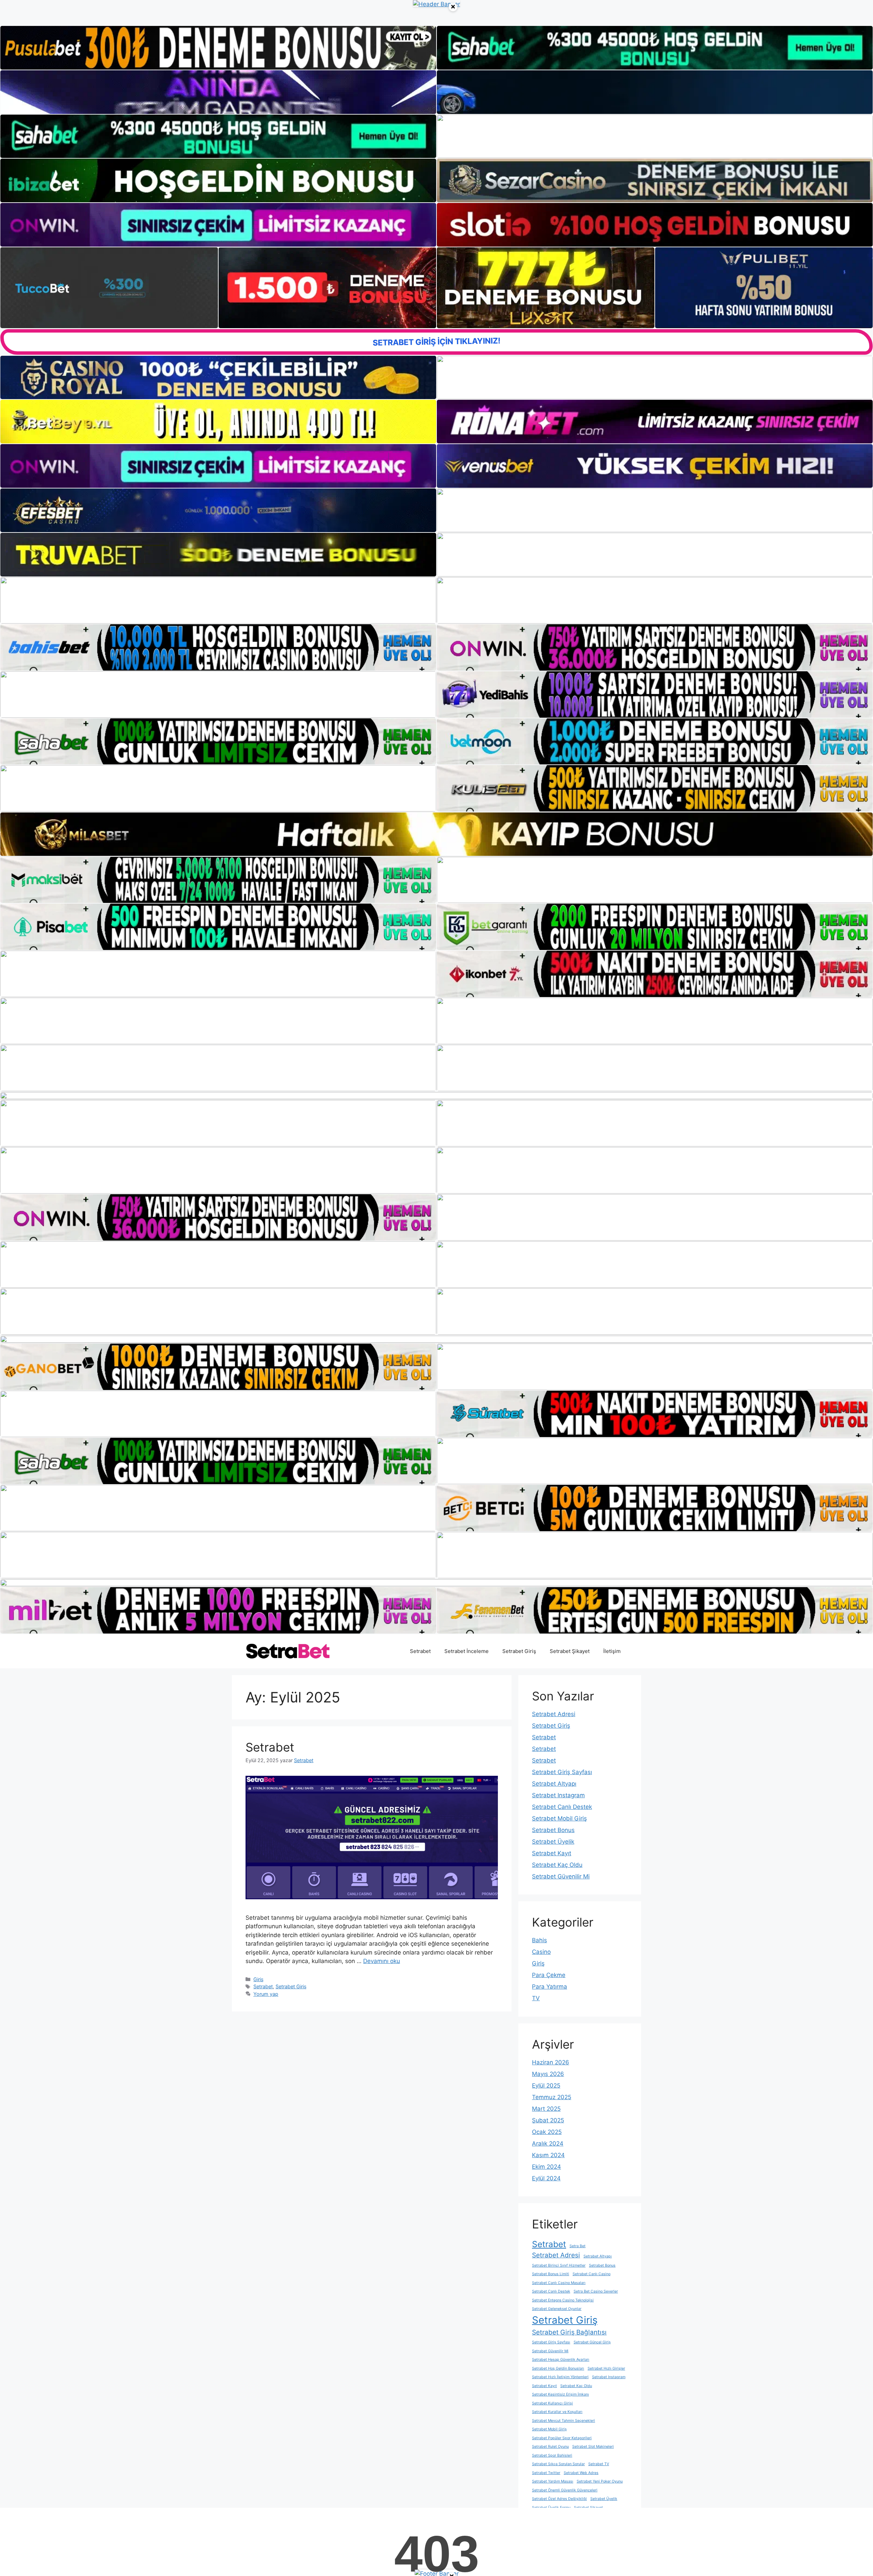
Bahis (539, 1940)
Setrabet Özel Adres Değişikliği (559, 2499)
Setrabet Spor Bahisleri (552, 2455)
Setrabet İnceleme (467, 1651)
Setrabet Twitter (546, 2473)
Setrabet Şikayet (570, 1651)
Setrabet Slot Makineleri (593, 2447)
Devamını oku (382, 1961)
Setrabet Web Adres (581, 2473)
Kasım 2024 (548, 2155)
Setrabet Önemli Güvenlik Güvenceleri (565, 2490)
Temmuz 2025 (552, 2097)
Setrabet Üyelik (553, 1842)
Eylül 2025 (546, 2085)
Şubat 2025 (548, 2120)
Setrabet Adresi (554, 1714)
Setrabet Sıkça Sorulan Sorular (558, 2464)
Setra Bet (578, 2246)
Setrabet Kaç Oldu (557, 1865)
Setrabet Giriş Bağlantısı (569, 2332)
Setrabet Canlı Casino (591, 2274)
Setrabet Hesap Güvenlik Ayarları (561, 2360)
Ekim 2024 (546, 2167)
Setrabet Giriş (519, 1651)
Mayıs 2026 (548, 2074)
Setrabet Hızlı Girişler (606, 2368)
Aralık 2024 (548, 2143)
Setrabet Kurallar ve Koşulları (557, 2412)
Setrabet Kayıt (552, 1853)
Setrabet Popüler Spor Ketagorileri (562, 2438)
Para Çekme (549, 1975)
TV (536, 1998)
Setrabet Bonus (553, 1830)
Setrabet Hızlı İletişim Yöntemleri (560, 2377)
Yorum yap (266, 1994)
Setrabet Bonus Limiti (551, 2274)
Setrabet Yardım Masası (553, 2481)
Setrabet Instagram (558, 1795)
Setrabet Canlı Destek (562, 1807)
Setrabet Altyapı (554, 1784)
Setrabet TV (599, 2464)
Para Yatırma (550, 1987)
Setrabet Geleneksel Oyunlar (557, 2309)
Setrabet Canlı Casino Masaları (559, 2283)
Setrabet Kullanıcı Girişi (552, 2403)
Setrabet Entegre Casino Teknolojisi (563, 2300)
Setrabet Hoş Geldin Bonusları (558, 2368)
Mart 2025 (546, 2109)
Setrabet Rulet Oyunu (550, 2447)
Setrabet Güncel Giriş (592, 2342)
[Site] (218, 600)
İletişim (612, 1651)
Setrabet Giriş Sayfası (562, 1772)
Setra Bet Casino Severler (596, 2291)
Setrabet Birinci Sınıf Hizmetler (559, 2265)
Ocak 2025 (547, 2132)
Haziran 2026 (551, 2062)
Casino (541, 1952)
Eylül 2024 (546, 2178)
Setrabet (420, 1651)
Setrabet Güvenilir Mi (561, 1876)
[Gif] (436, 834)
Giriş (258, 1979)
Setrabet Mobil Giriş (559, 1818)
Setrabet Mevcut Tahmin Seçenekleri (564, 2421)
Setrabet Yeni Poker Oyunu (600, 2481)
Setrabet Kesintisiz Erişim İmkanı (560, 2394)
